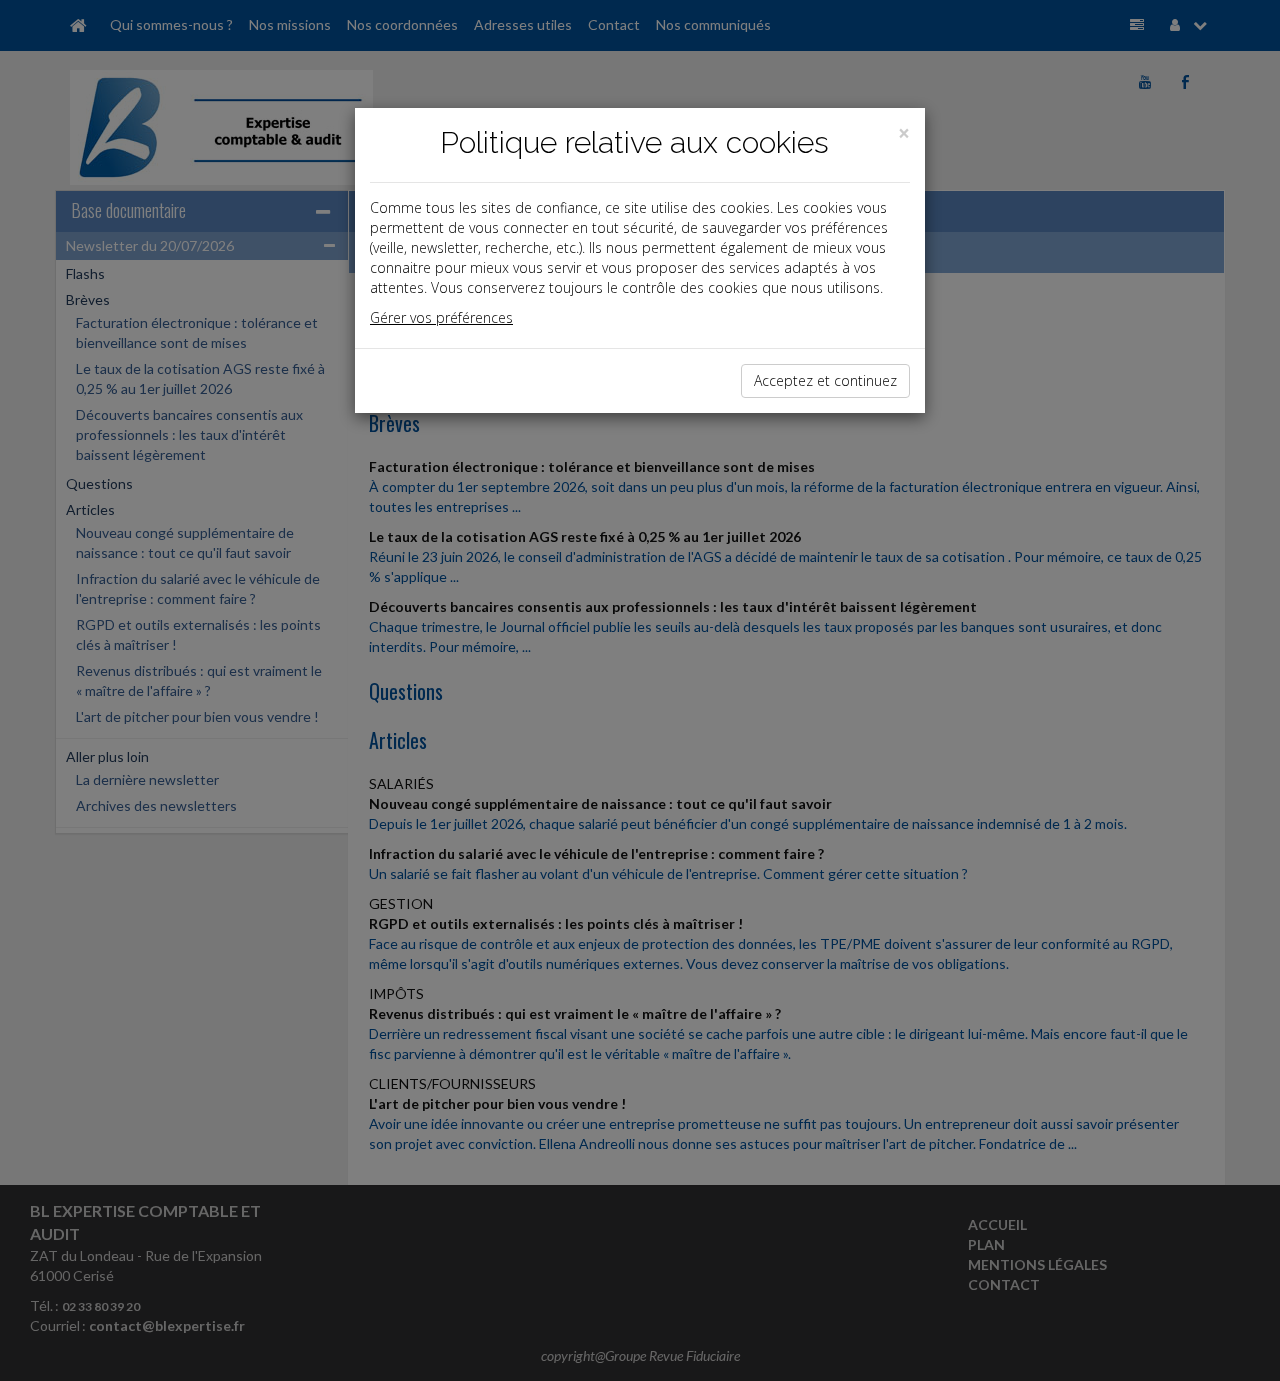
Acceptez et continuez (825, 380)
